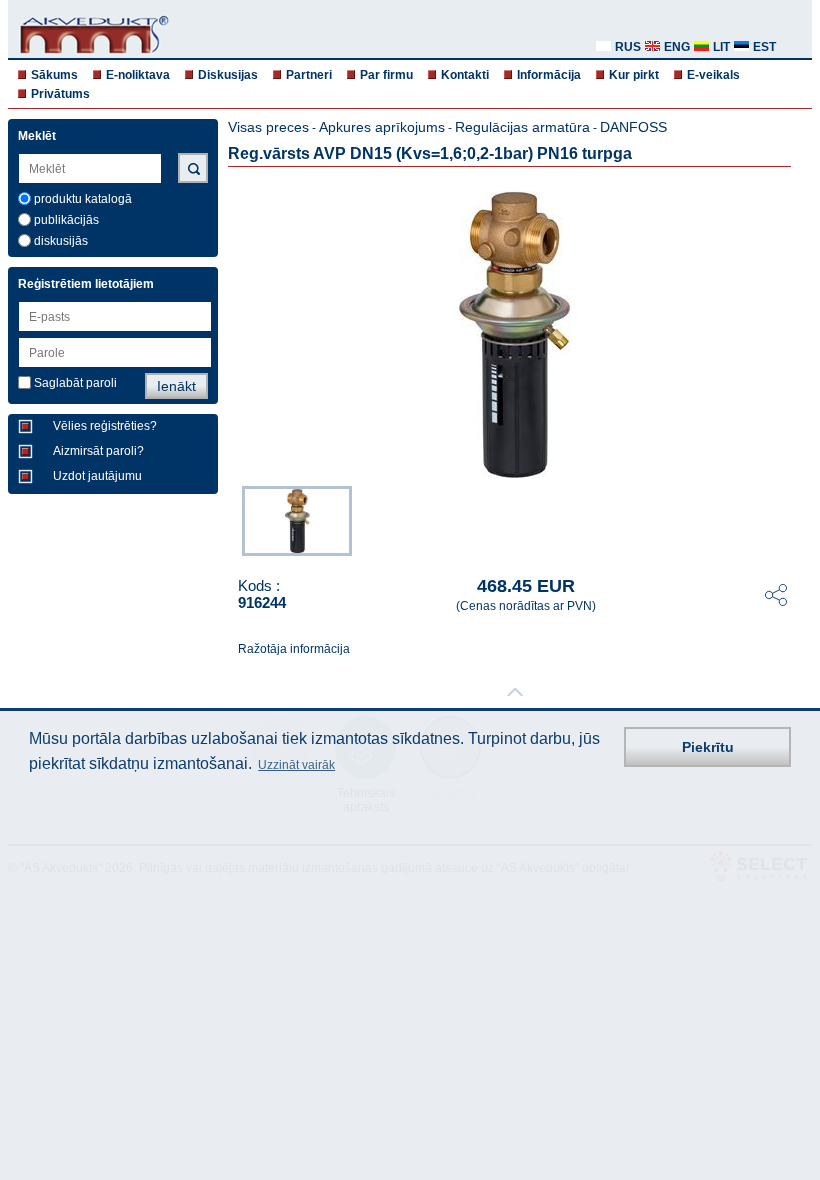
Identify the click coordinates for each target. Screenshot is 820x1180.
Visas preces (268, 127)
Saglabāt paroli (75, 383)
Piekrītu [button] (708, 747)
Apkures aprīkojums (382, 127)
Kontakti (465, 75)
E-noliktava (138, 75)
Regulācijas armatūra (522, 127)
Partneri (309, 75)
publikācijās (66, 220)
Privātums (60, 94)
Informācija (549, 75)
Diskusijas (228, 75)
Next (798, 519)
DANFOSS (633, 127)
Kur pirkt (634, 75)
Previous (232, 519)
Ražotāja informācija (294, 649)
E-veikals (713, 75)
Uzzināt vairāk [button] (296, 765)
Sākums (54, 75)
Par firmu (386, 75)
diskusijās (61, 241)
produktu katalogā (83, 199)
